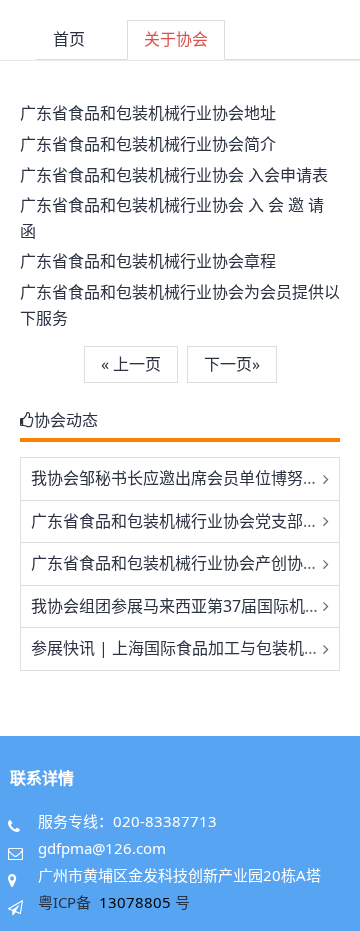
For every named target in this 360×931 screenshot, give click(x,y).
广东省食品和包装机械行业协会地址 (148, 113)
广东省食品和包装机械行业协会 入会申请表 (174, 175)
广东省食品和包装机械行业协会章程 (148, 261)
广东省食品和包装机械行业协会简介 (148, 144)
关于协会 (176, 39)
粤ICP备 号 (114, 902)
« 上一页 (131, 364)
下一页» (232, 364)
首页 (69, 39)
